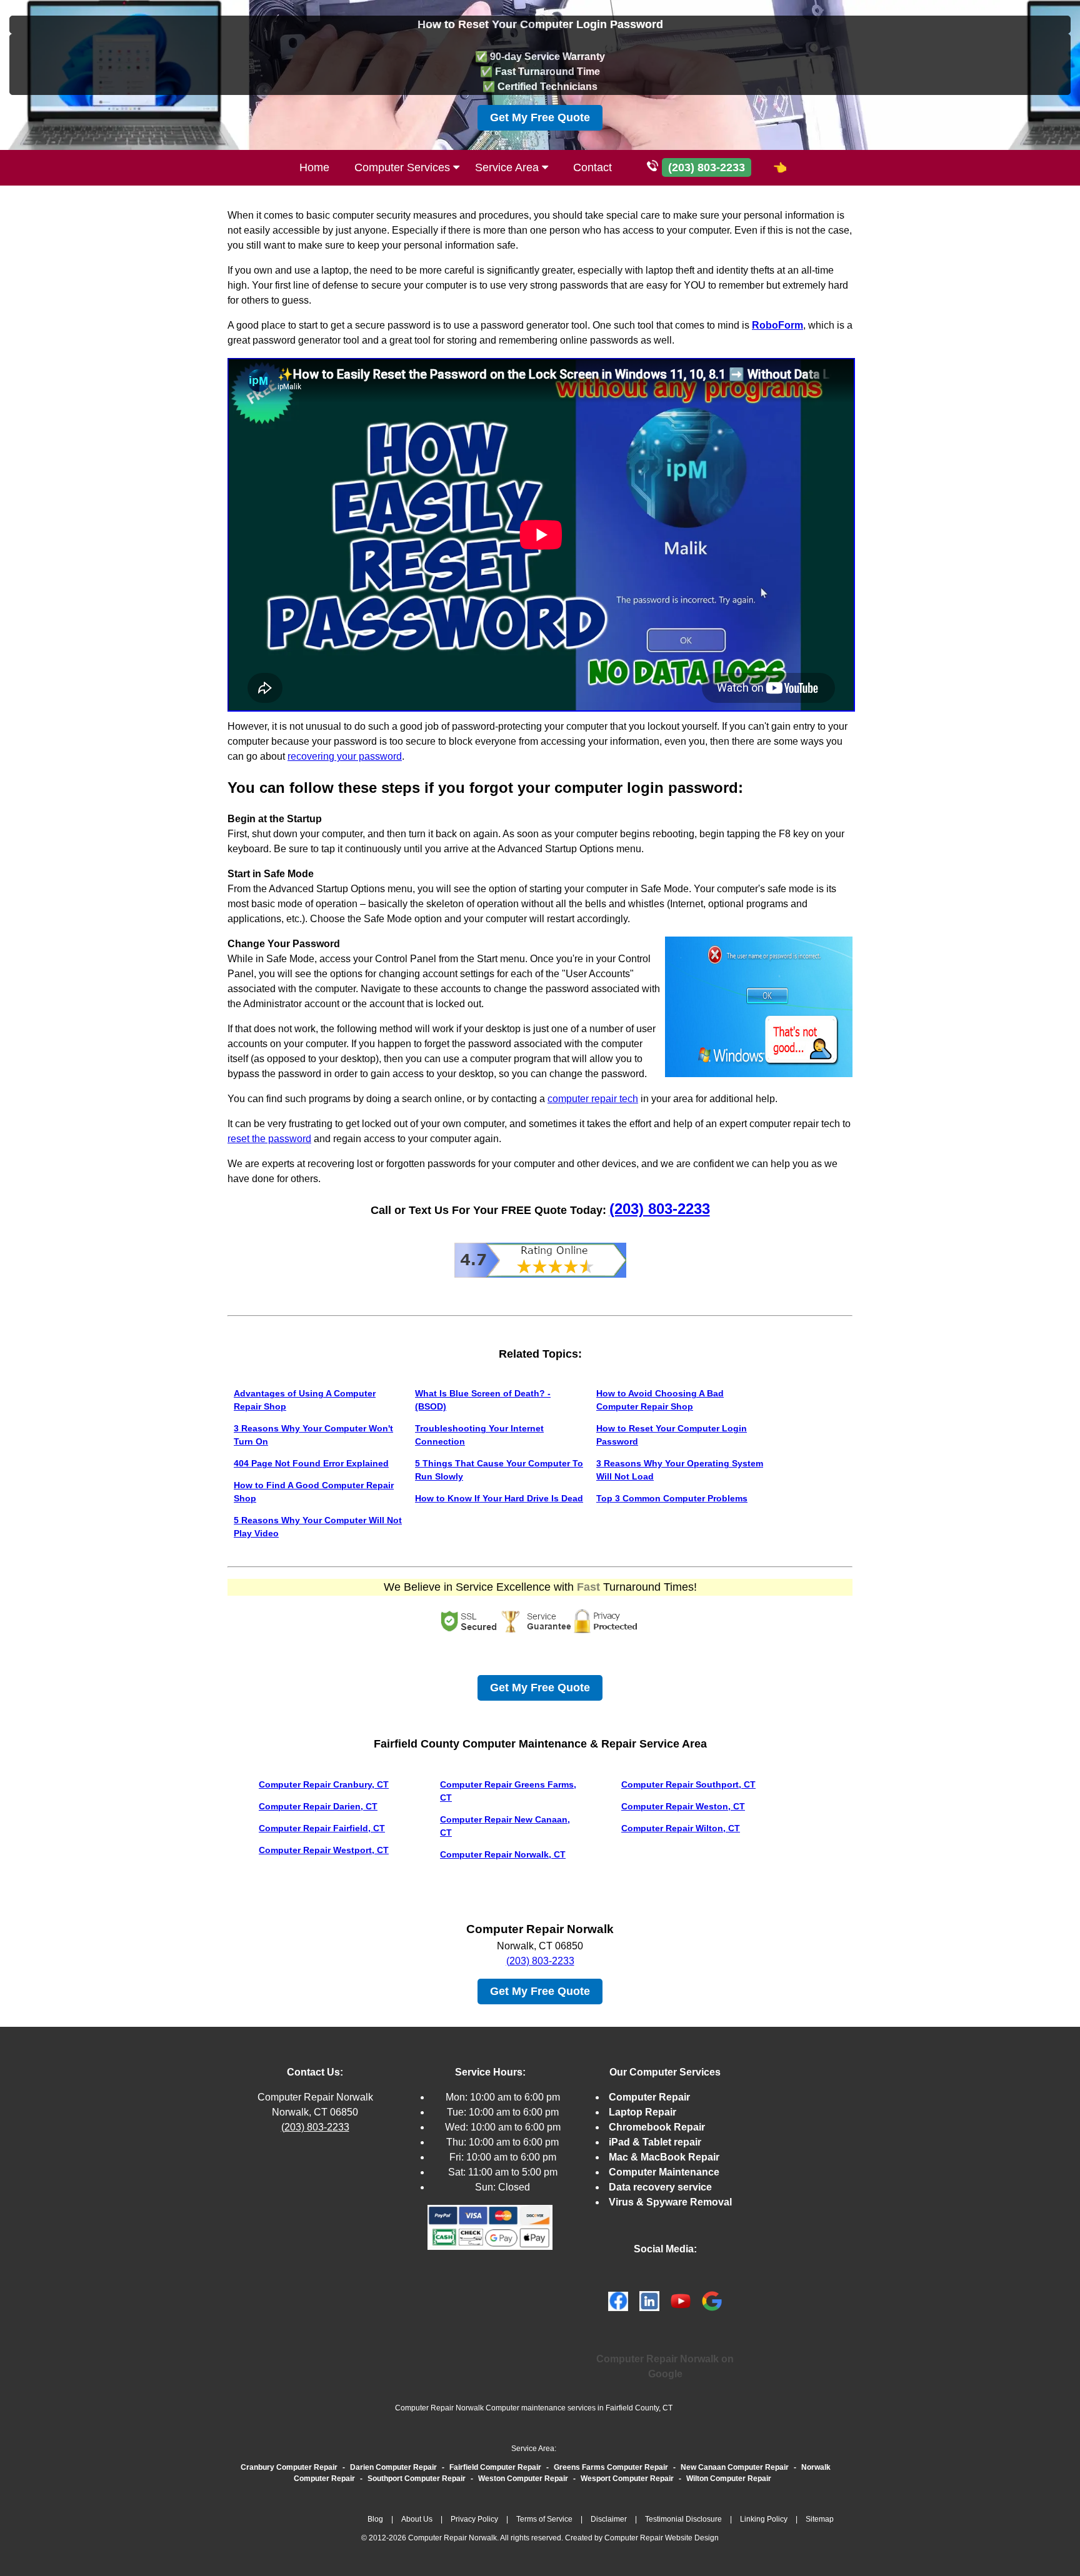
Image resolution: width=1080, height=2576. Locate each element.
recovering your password (345, 756)
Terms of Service (544, 2519)
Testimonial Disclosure (683, 2519)
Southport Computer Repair (417, 2479)
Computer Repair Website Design (662, 2538)
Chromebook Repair (657, 2127)
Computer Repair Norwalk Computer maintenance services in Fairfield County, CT (534, 2408)
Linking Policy (764, 2519)
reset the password (269, 1139)
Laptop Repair (642, 2112)
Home (314, 167)
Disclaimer (609, 2519)
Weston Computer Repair (523, 2479)
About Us (417, 2519)
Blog (375, 2519)
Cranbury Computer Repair (289, 2467)
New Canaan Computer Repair (735, 2467)
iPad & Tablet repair (655, 2142)
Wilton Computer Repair (729, 2479)
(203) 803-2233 (660, 1209)
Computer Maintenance (664, 2172)
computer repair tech (593, 1099)
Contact (592, 167)
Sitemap (820, 2519)
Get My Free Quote (540, 117)
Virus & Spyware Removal (670, 2202)
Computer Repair (649, 2097)
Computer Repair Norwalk (315, 2097)
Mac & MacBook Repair (664, 2157)
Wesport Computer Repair (627, 2479)
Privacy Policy (474, 2519)
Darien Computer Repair (393, 2467)
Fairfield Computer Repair (495, 2467)
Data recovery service (660, 2187)
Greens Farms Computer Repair (611, 2467)
